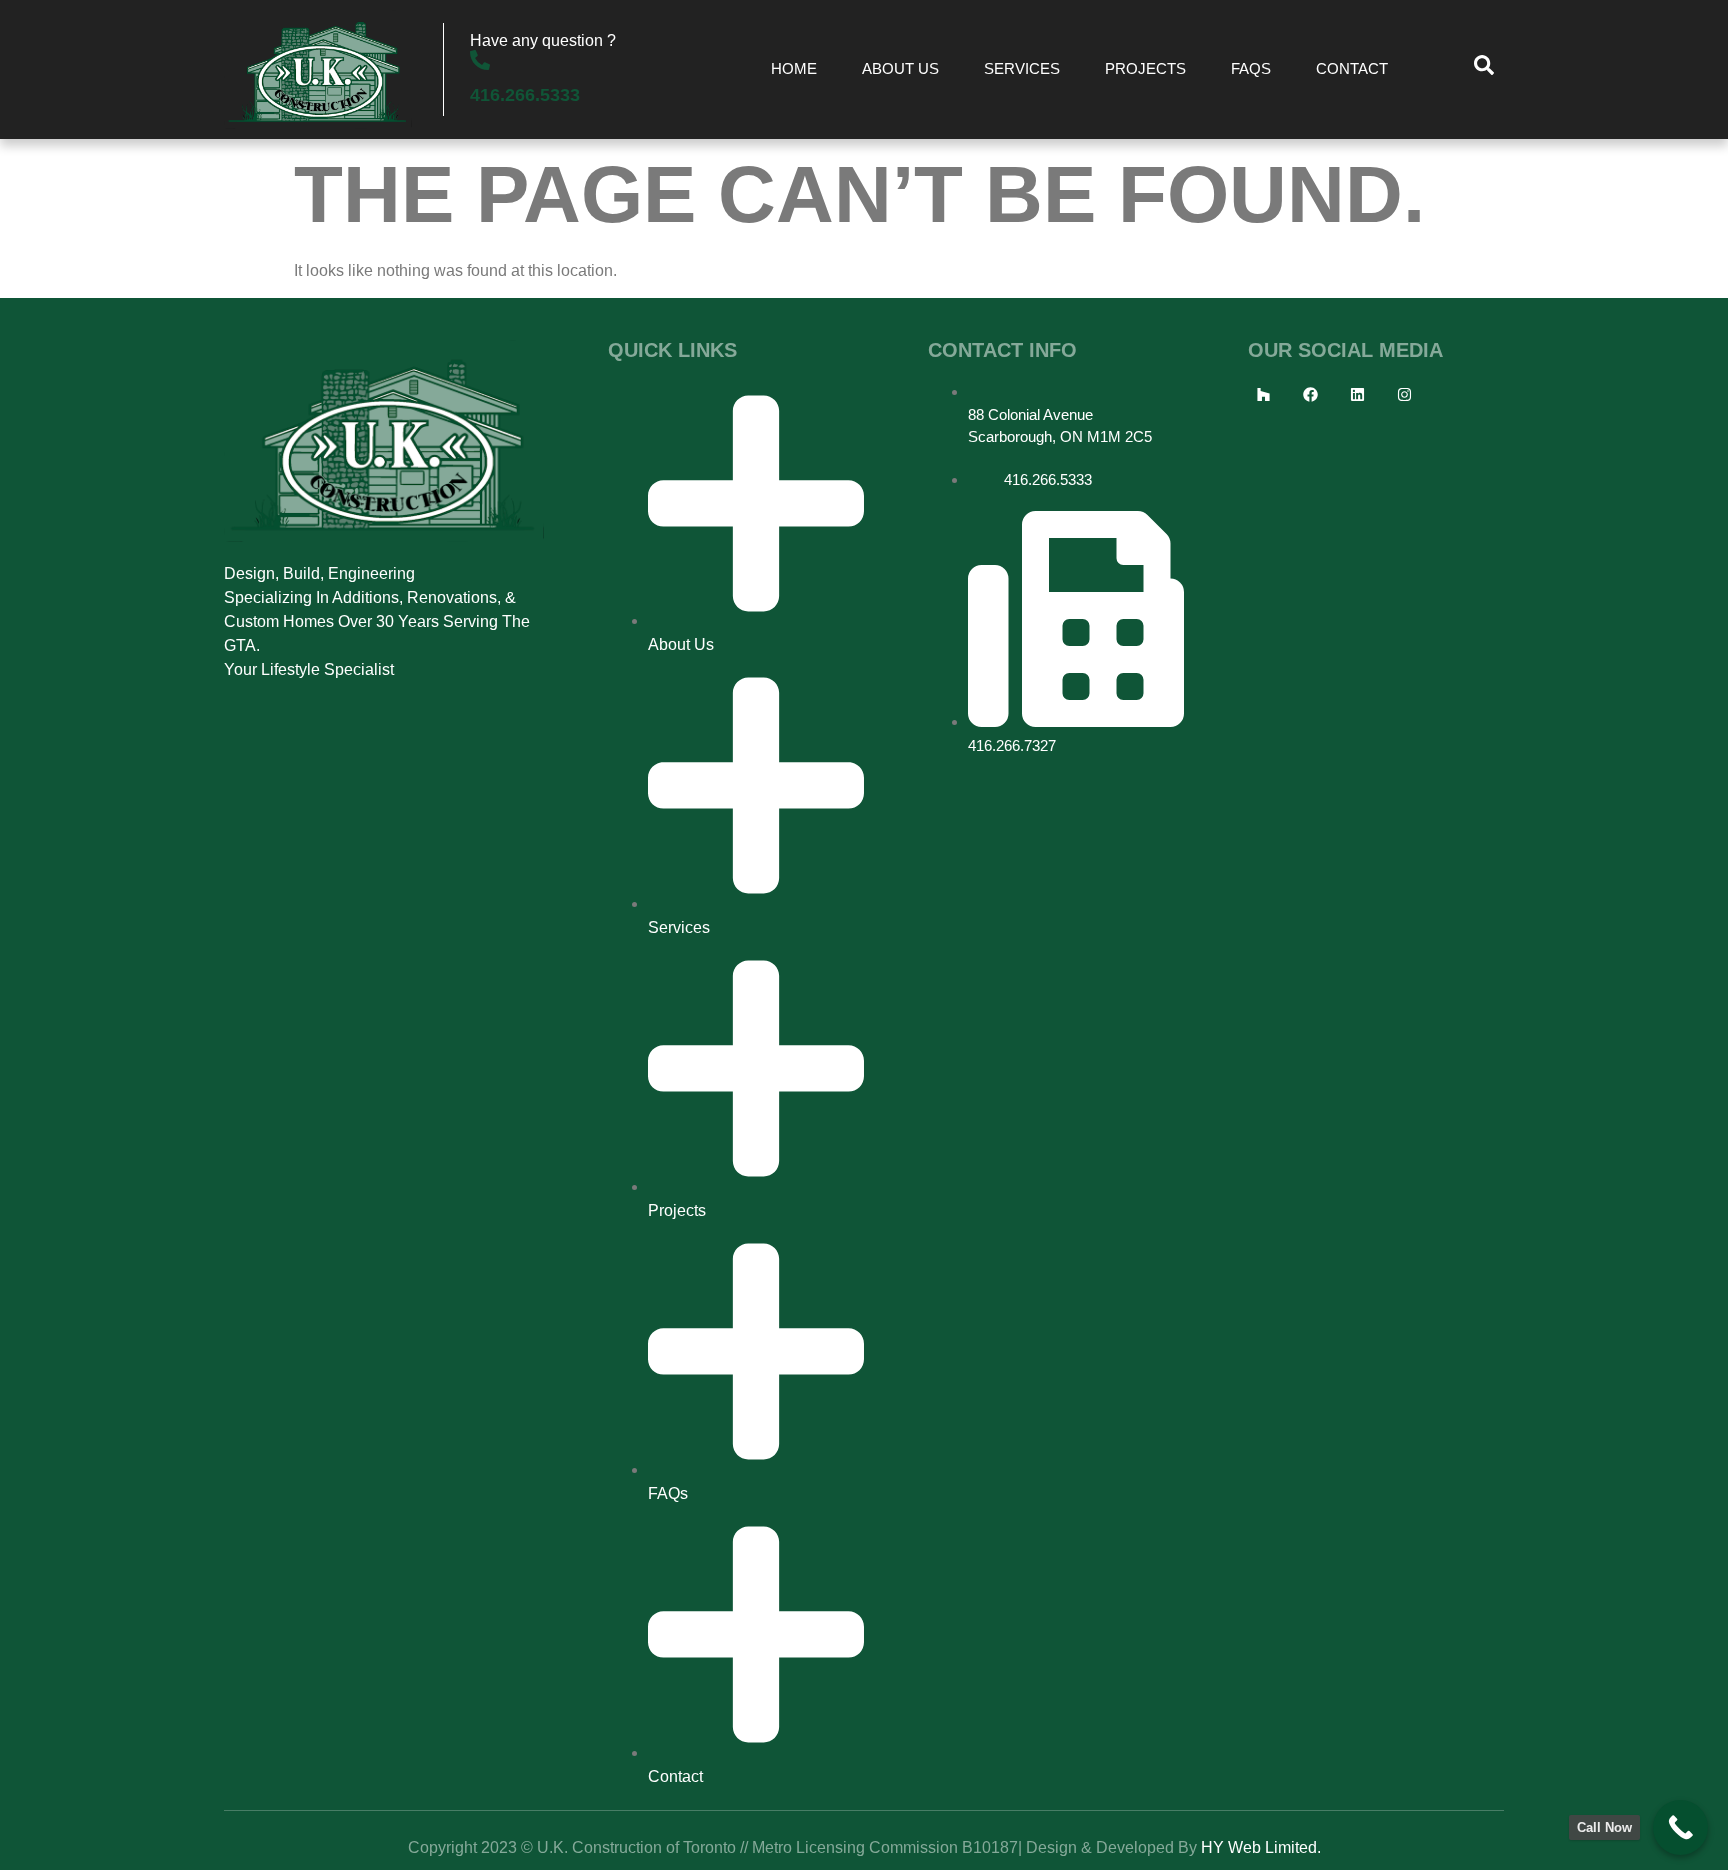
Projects (1145, 68)
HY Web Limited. (1261, 1847)
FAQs (1251, 68)
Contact (1352, 68)
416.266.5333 (525, 95)
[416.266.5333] (480, 60)
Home (794, 68)
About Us (900, 68)
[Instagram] (1404, 395)
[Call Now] (1680, 1827)
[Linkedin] (1357, 395)
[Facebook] (1310, 395)
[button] (1484, 70)
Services (1022, 68)
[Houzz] (1263, 395)
